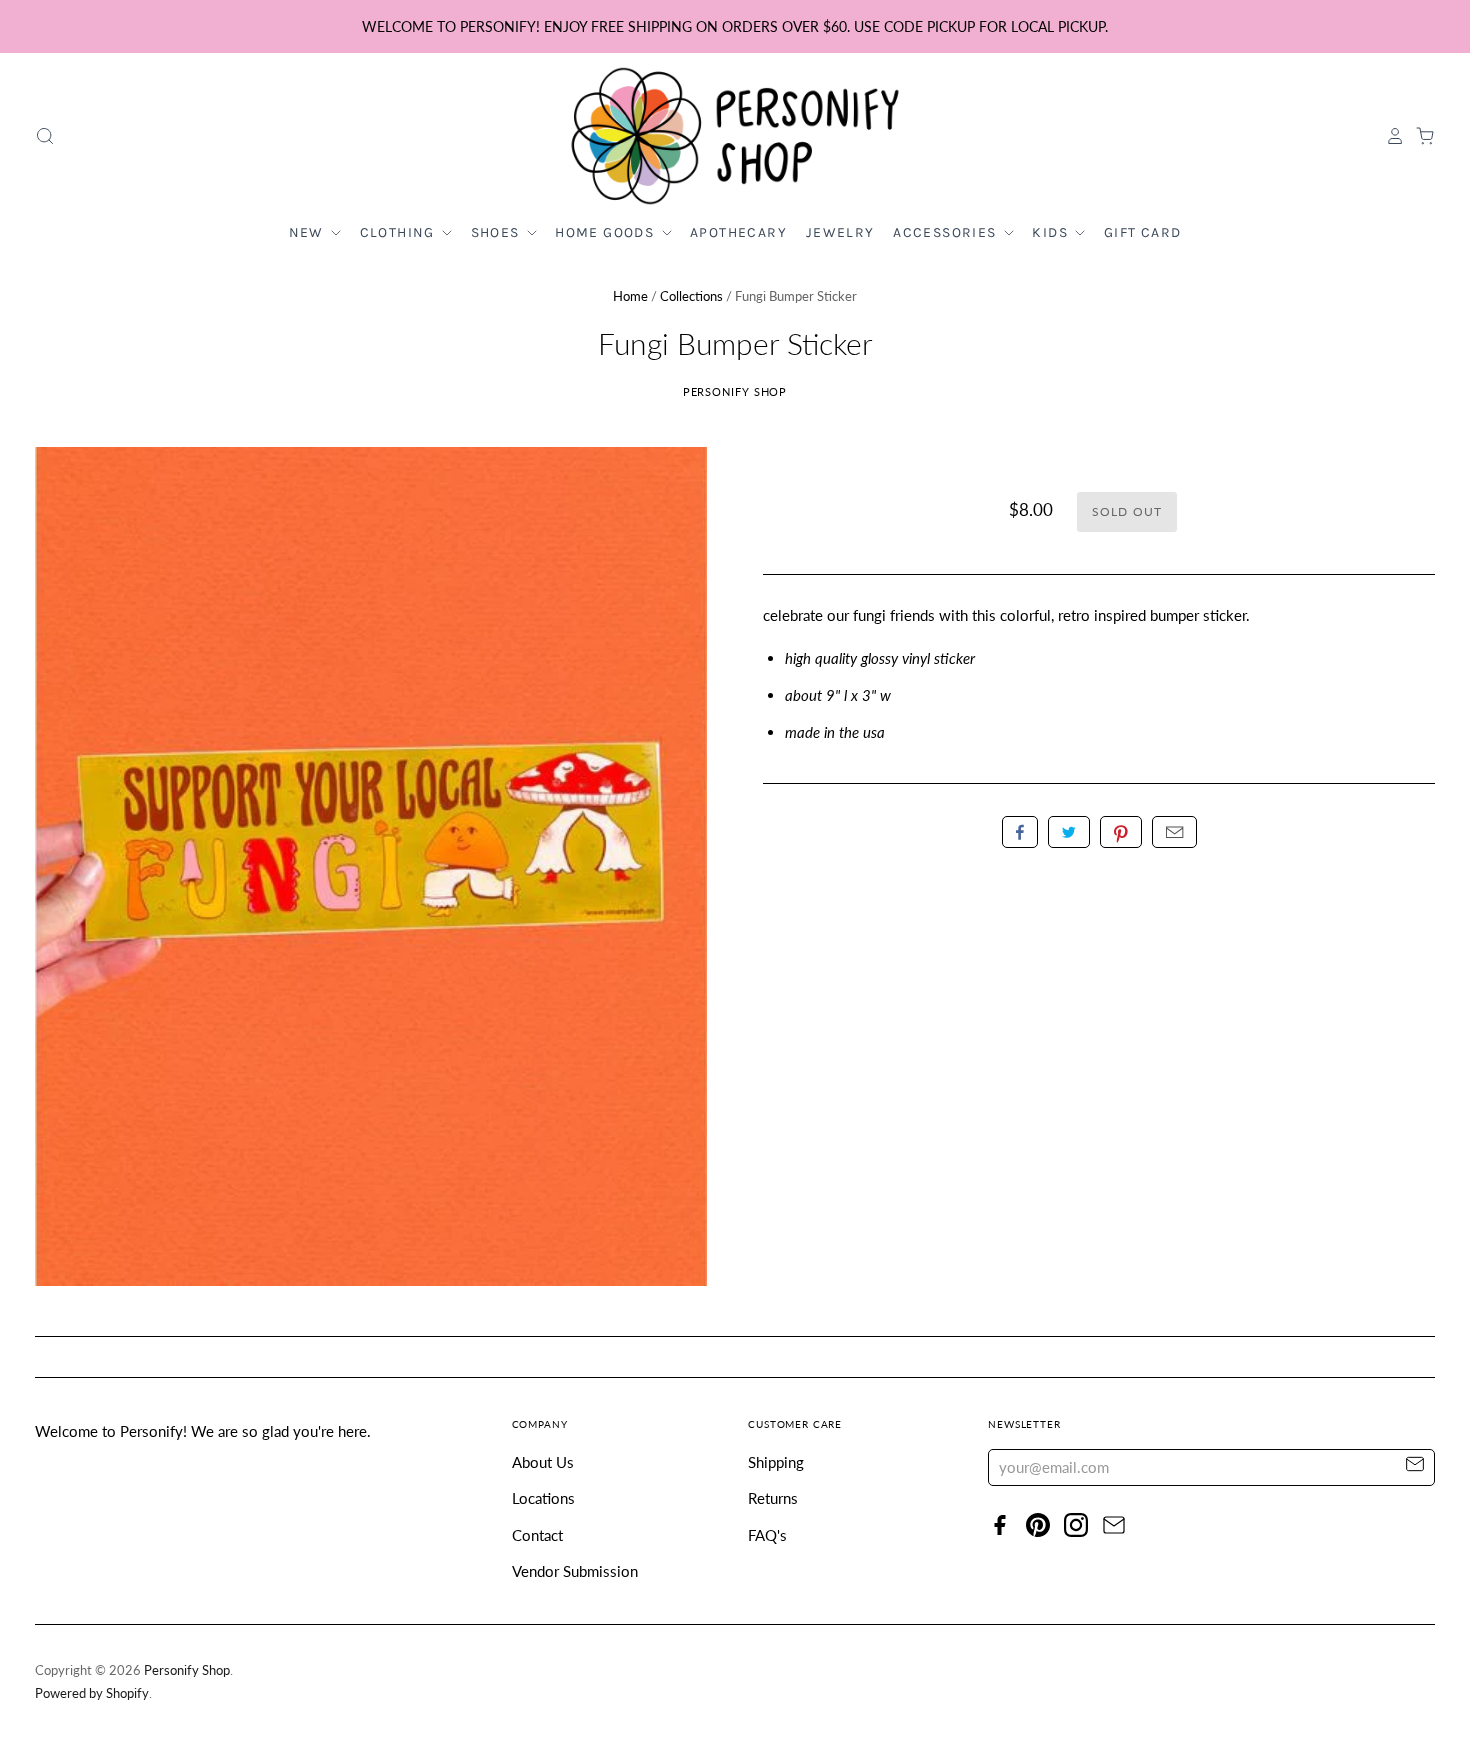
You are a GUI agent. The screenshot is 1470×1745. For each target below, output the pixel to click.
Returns (773, 1498)
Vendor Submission (575, 1571)
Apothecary (738, 232)
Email (1174, 832)
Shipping (776, 1462)
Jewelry (840, 232)
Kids (1052, 232)
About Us (543, 1462)
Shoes (497, 232)
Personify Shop (735, 391)
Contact (537, 1535)
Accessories (947, 232)
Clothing (400, 232)
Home (630, 296)
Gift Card (1143, 232)
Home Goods (606, 232)
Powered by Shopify (92, 1693)
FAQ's (767, 1535)
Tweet (1069, 832)
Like (1020, 832)
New (309, 232)
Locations (543, 1498)
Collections (691, 296)
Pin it (1121, 832)
